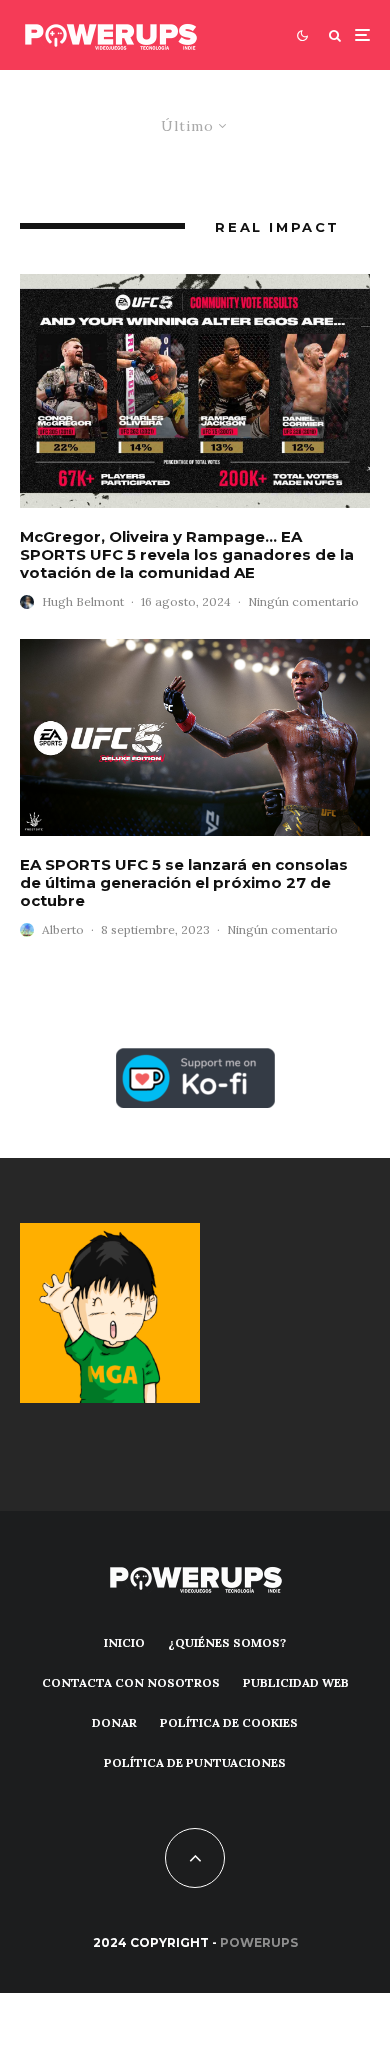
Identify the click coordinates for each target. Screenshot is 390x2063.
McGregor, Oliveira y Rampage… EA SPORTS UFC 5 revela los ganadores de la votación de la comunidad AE (187, 555)
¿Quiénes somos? (227, 1642)
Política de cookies (229, 1722)
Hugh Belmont (83, 601)
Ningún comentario (303, 601)
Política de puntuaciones (195, 1762)
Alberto (63, 929)
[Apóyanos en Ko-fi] (195, 1059)
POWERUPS (259, 1942)
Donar (114, 1722)
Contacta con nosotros (131, 1682)
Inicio (124, 1642)
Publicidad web (296, 1682)
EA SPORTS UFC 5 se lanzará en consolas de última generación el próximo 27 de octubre (184, 883)
